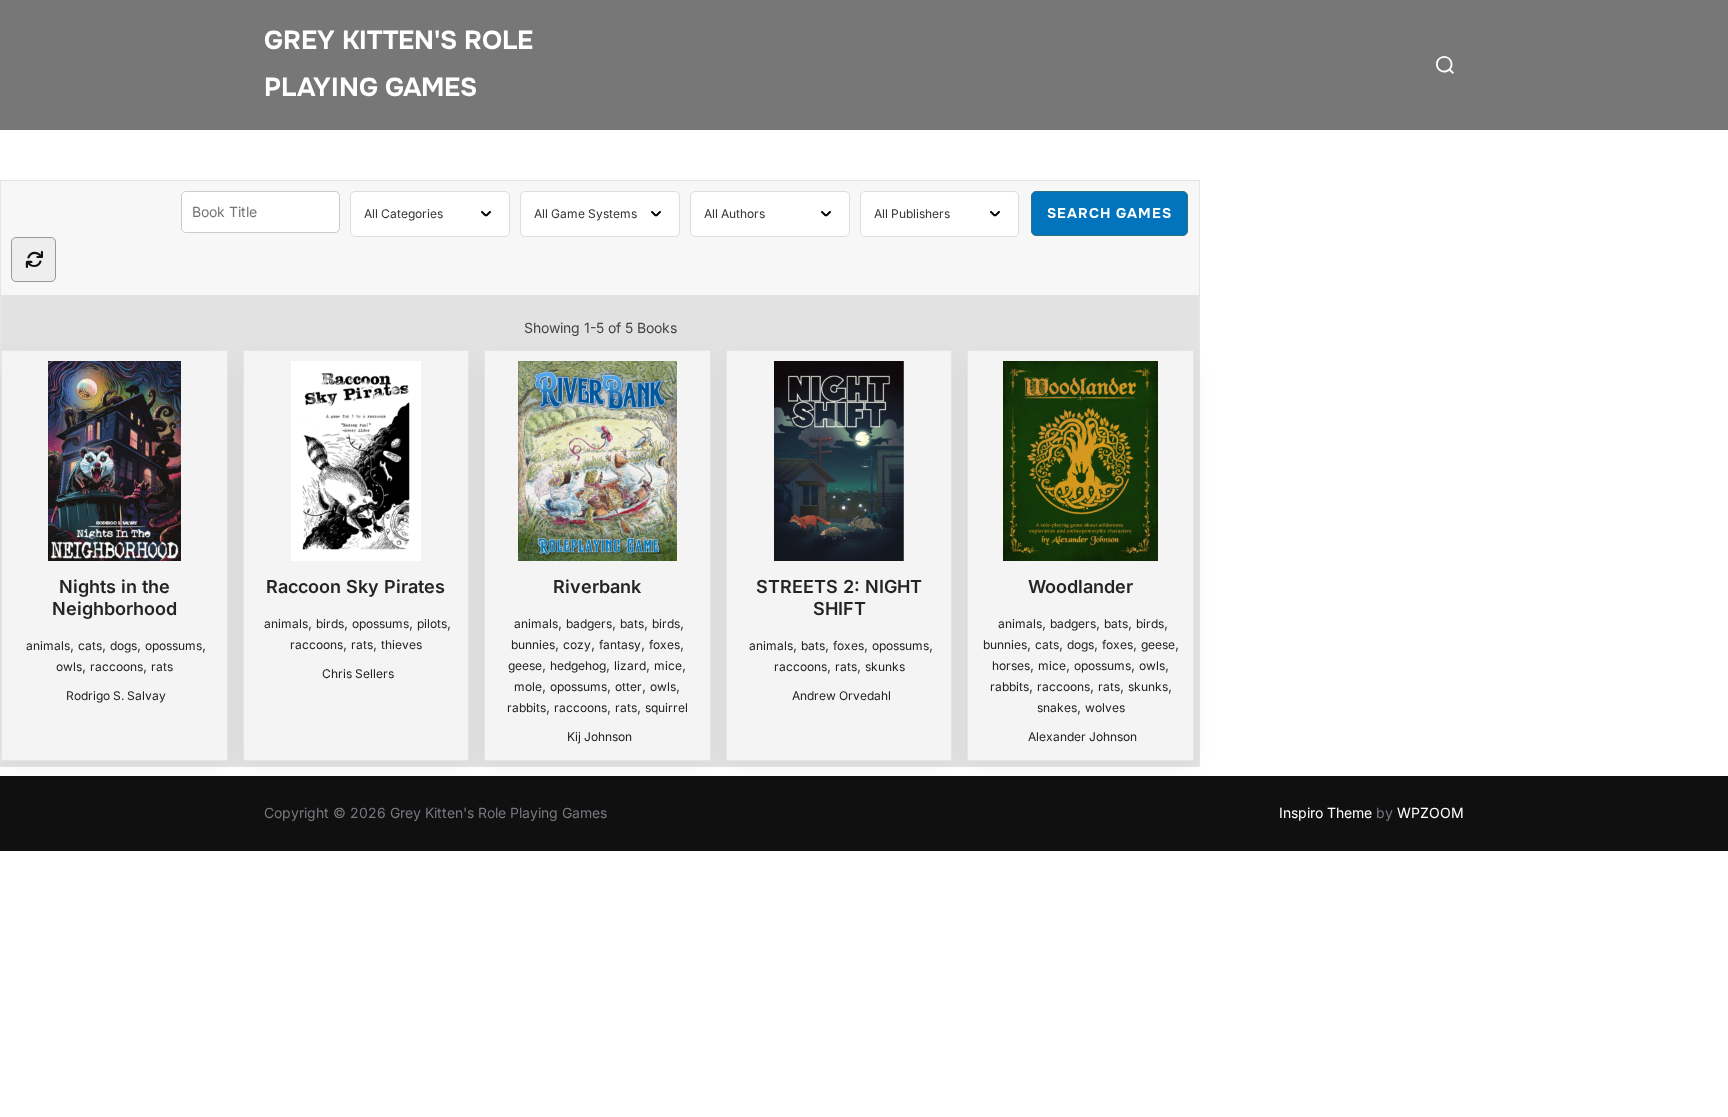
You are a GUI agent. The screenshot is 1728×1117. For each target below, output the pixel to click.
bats (632, 623)
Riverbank (597, 586)
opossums (173, 645)
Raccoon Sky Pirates (355, 586)
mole (528, 686)
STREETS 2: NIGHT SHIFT (839, 597)
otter (628, 686)
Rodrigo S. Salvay (116, 695)
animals (48, 645)
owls (69, 666)
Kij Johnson (599, 736)
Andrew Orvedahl (841, 695)
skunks (885, 666)
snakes (1057, 707)
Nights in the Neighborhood (114, 597)
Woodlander (1080, 586)
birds (330, 623)
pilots (432, 623)
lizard (630, 665)
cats (90, 645)
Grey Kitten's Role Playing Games (398, 64)
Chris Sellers (358, 673)
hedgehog (578, 665)
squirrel (666, 707)
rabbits (526, 707)
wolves (1105, 707)
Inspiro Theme (1325, 812)
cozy (577, 644)
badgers (589, 623)
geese (525, 665)
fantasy (620, 644)
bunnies (533, 644)
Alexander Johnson (1082, 736)
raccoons (116, 666)
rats (162, 666)
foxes (664, 644)
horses (1011, 665)
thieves (401, 644)
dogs (123, 645)
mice (668, 665)
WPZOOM (1430, 812)
